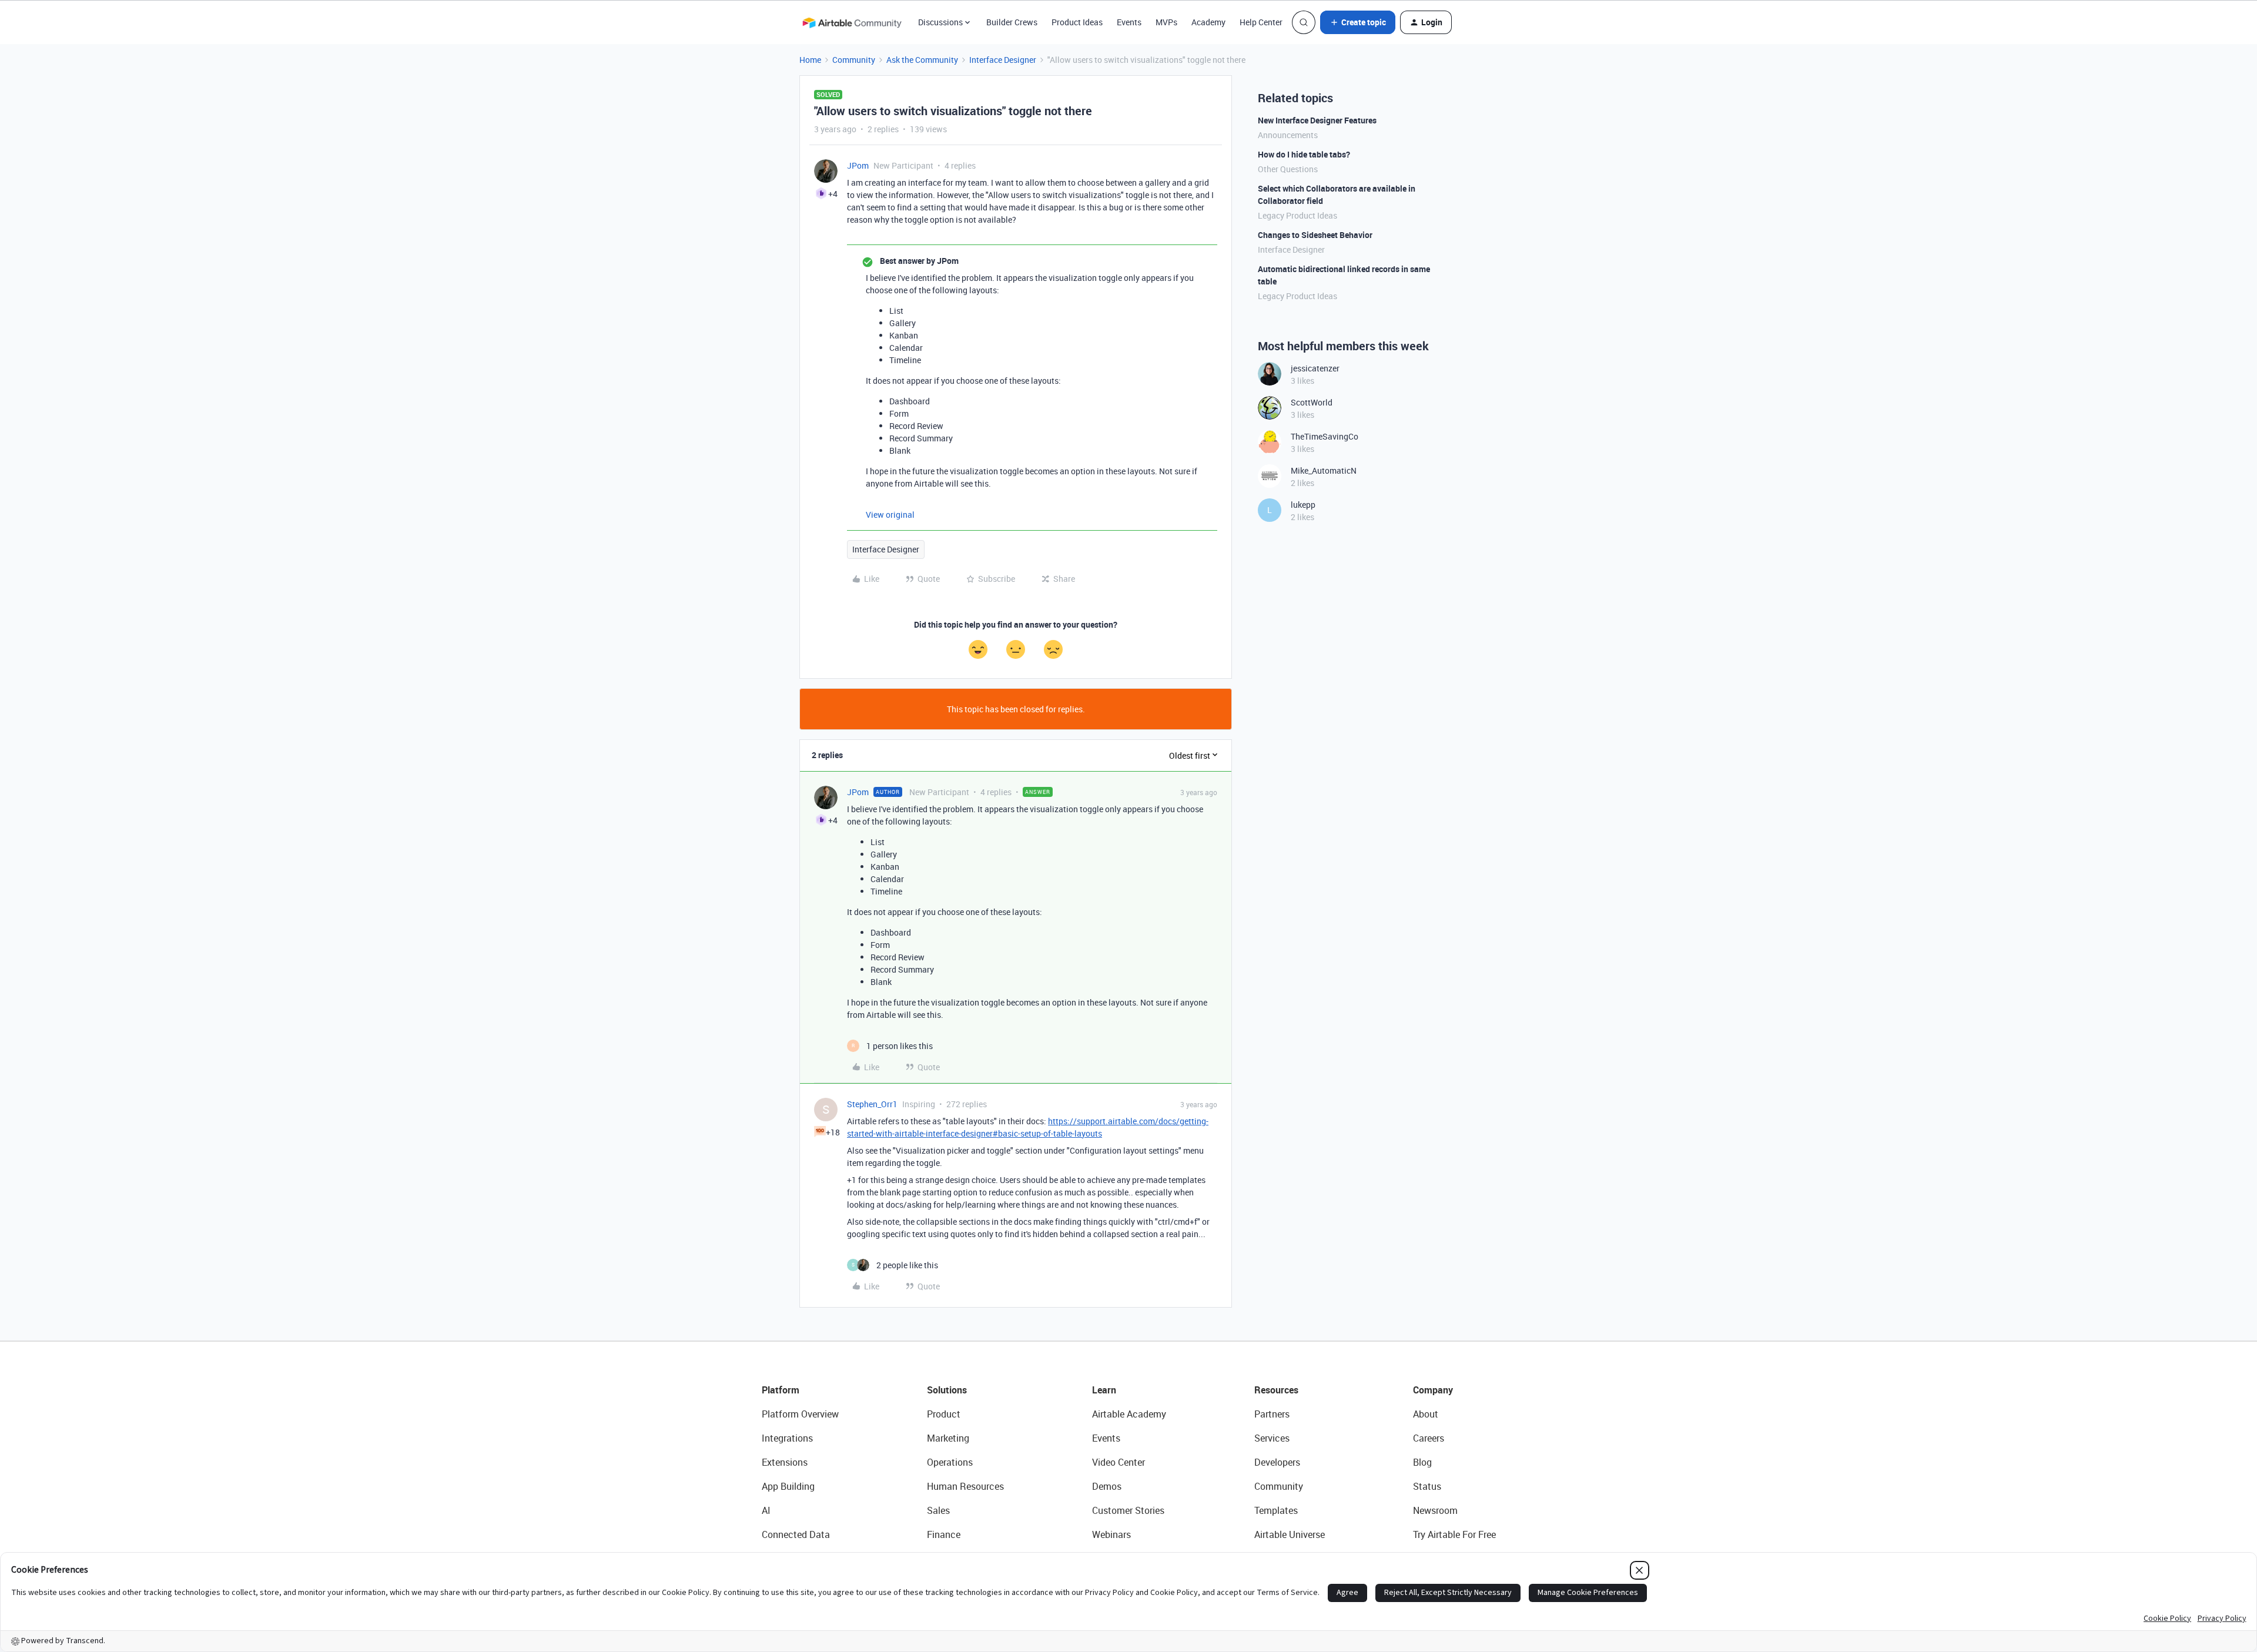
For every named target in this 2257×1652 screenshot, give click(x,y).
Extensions (785, 1462)
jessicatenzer (1315, 368)
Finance (944, 1534)
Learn (1104, 1390)
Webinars (1111, 1534)
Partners (1272, 1414)
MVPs (1166, 22)
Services (1272, 1438)
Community (854, 60)
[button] (1358, 22)
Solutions (947, 1390)
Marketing (948, 1438)
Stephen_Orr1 (872, 1104)
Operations (950, 1462)
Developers (1277, 1462)
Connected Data (796, 1534)
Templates (1276, 1510)
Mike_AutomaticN (1324, 470)
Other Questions (1288, 169)
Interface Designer (1003, 60)
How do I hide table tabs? (1304, 154)
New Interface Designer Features (1317, 120)
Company (1433, 1390)
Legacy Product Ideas (1297, 215)
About (1426, 1414)
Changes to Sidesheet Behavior (1315, 235)
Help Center (1261, 22)
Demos (1107, 1486)
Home (810, 60)
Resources (1276, 1390)
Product (944, 1414)
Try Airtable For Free (1454, 1534)
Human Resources (965, 1486)
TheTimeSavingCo (1325, 436)
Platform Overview (800, 1414)
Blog (1422, 1462)
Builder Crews (1012, 22)
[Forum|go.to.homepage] (852, 22)
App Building (788, 1486)
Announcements (1288, 135)
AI (766, 1510)
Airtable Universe (1290, 1534)
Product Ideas (1077, 22)
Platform (781, 1390)
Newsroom (1435, 1510)
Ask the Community (922, 60)
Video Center (1119, 1462)
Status (1427, 1486)
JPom (858, 165)
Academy (1208, 22)
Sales (938, 1510)
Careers (1429, 1438)
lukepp (1303, 505)
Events (1129, 22)
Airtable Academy (1129, 1414)
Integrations (787, 1438)
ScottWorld (1312, 402)
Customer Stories (1128, 1510)
